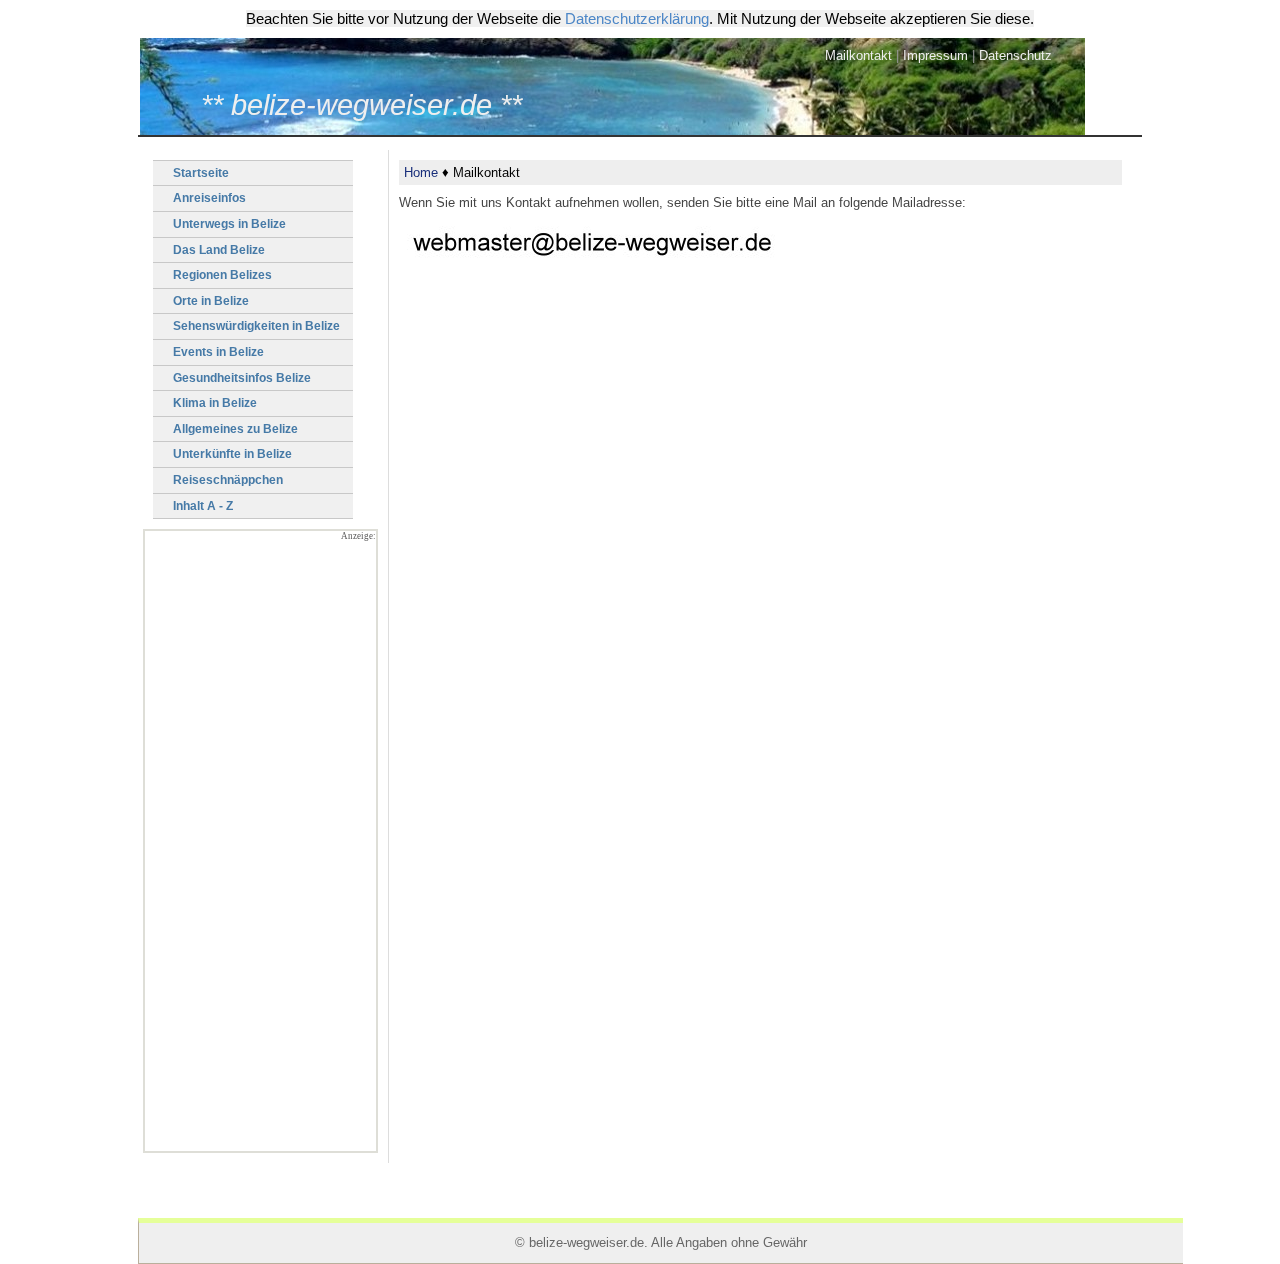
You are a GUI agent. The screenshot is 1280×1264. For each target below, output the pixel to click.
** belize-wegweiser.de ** (361, 105)
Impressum (935, 55)
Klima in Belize (215, 403)
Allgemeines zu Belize (235, 429)
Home (421, 172)
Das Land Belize (219, 250)
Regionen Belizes (222, 275)
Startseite (201, 173)
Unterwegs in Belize (229, 224)
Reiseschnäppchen (228, 480)
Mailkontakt (858, 55)
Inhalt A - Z (203, 506)
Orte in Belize (211, 301)
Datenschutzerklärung (637, 18)
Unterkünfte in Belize (232, 454)
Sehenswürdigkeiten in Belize (256, 326)
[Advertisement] (260, 851)
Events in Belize (218, 352)
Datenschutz (1015, 55)
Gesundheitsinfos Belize (242, 378)
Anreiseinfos (209, 198)
